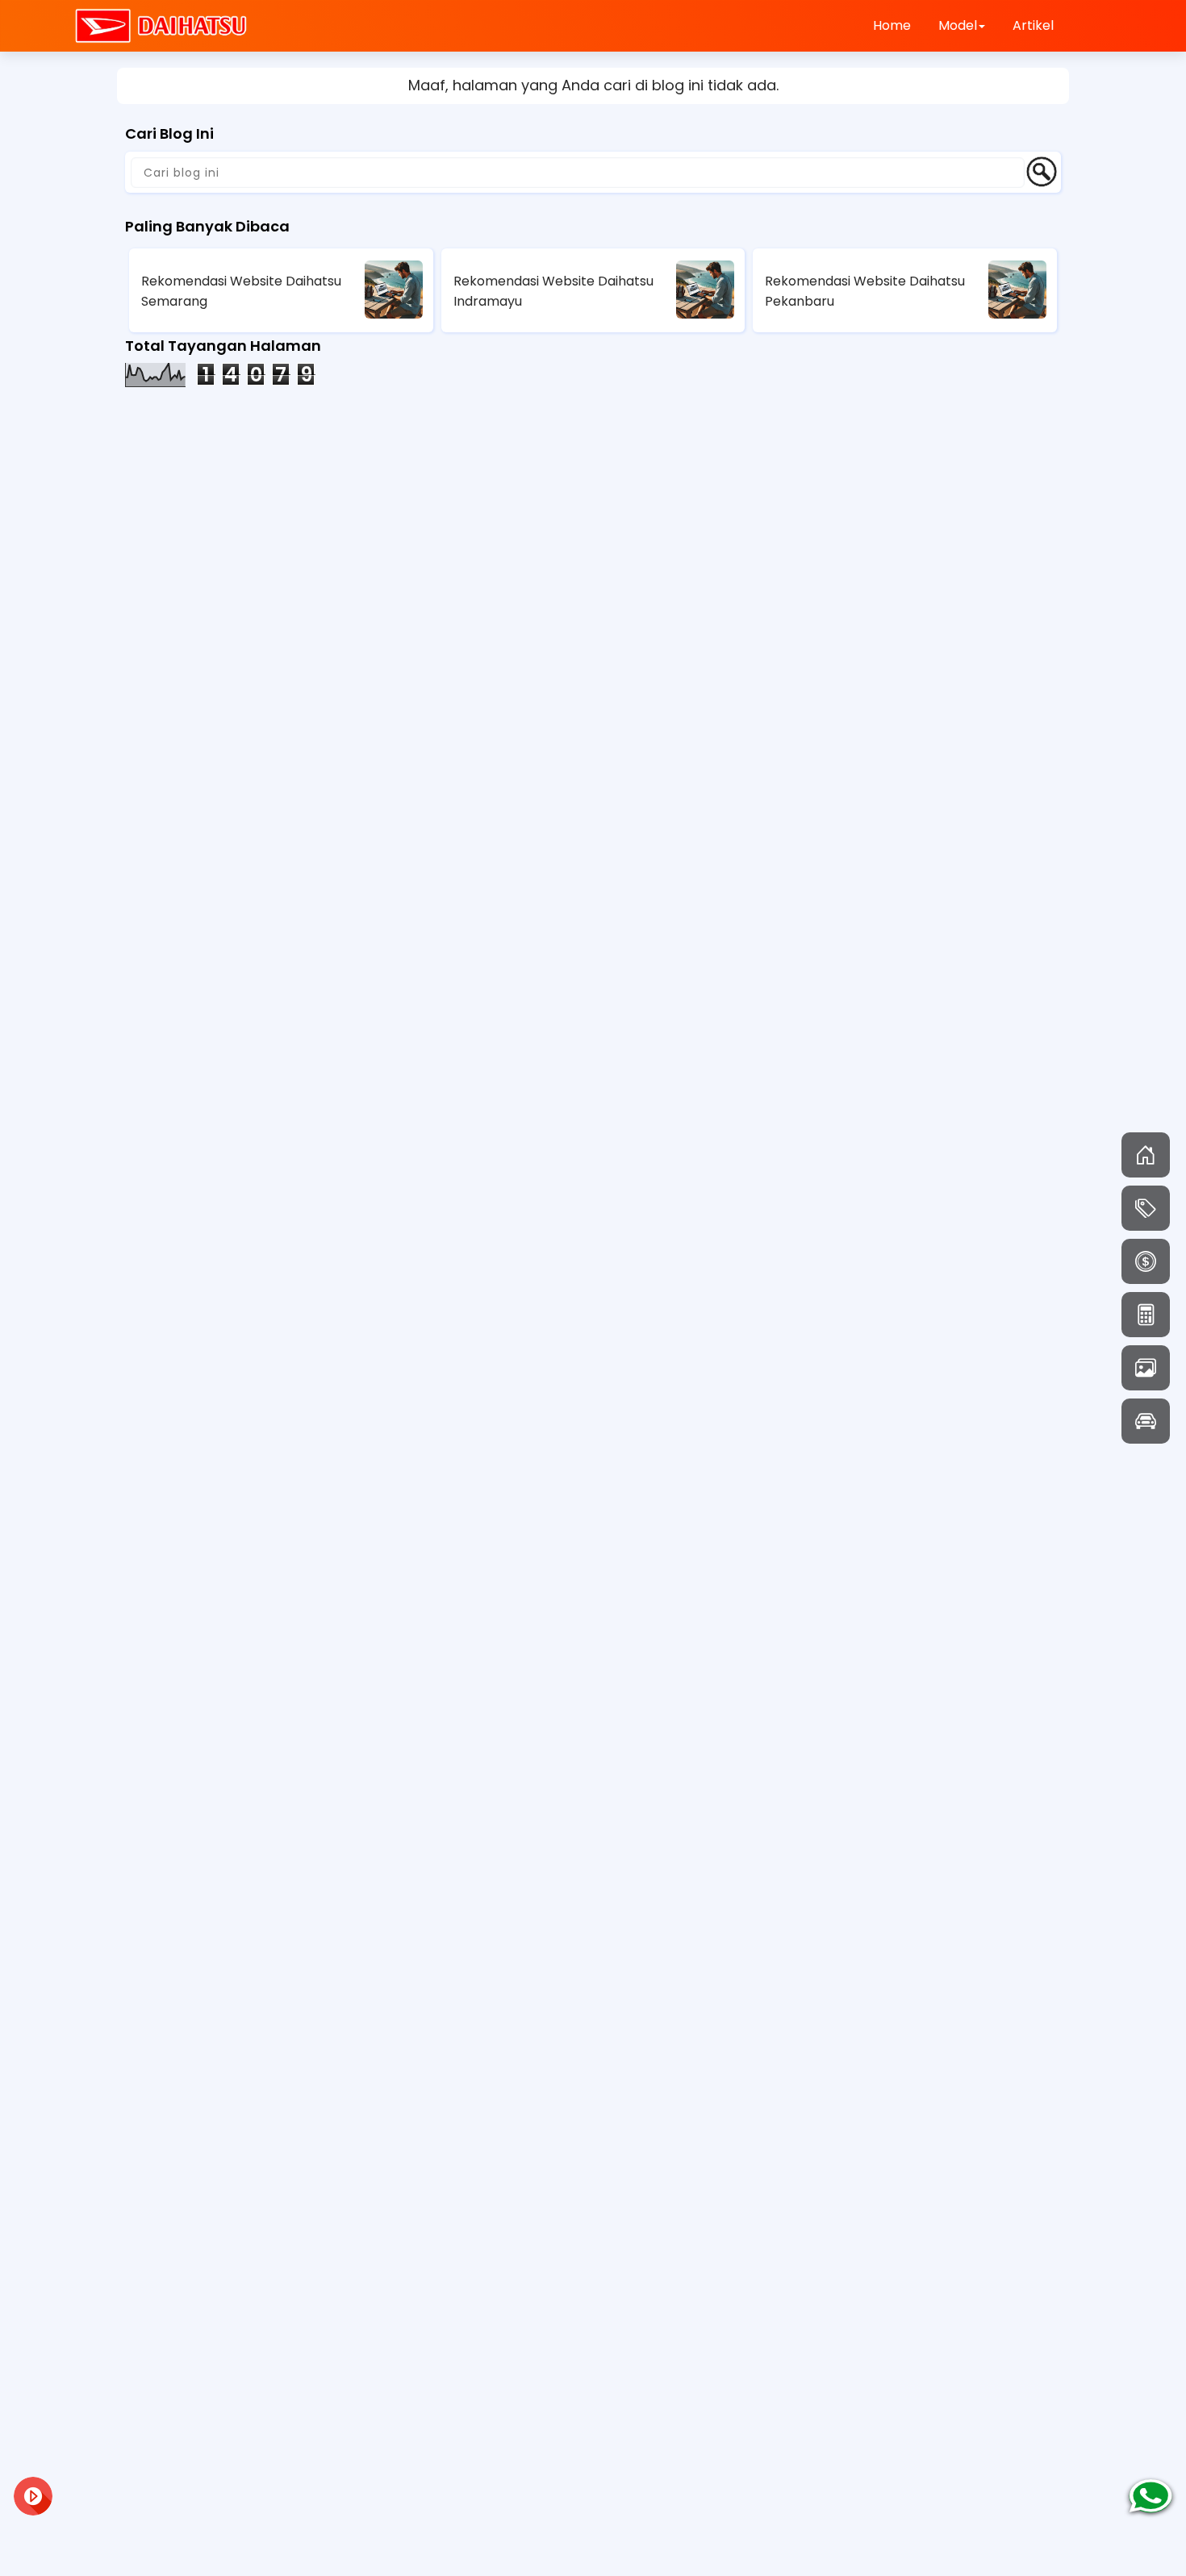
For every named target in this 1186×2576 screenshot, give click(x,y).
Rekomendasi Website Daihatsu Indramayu (553, 291)
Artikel (1033, 25)
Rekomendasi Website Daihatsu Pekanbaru (865, 291)
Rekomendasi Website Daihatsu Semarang (241, 291)
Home (892, 25)
